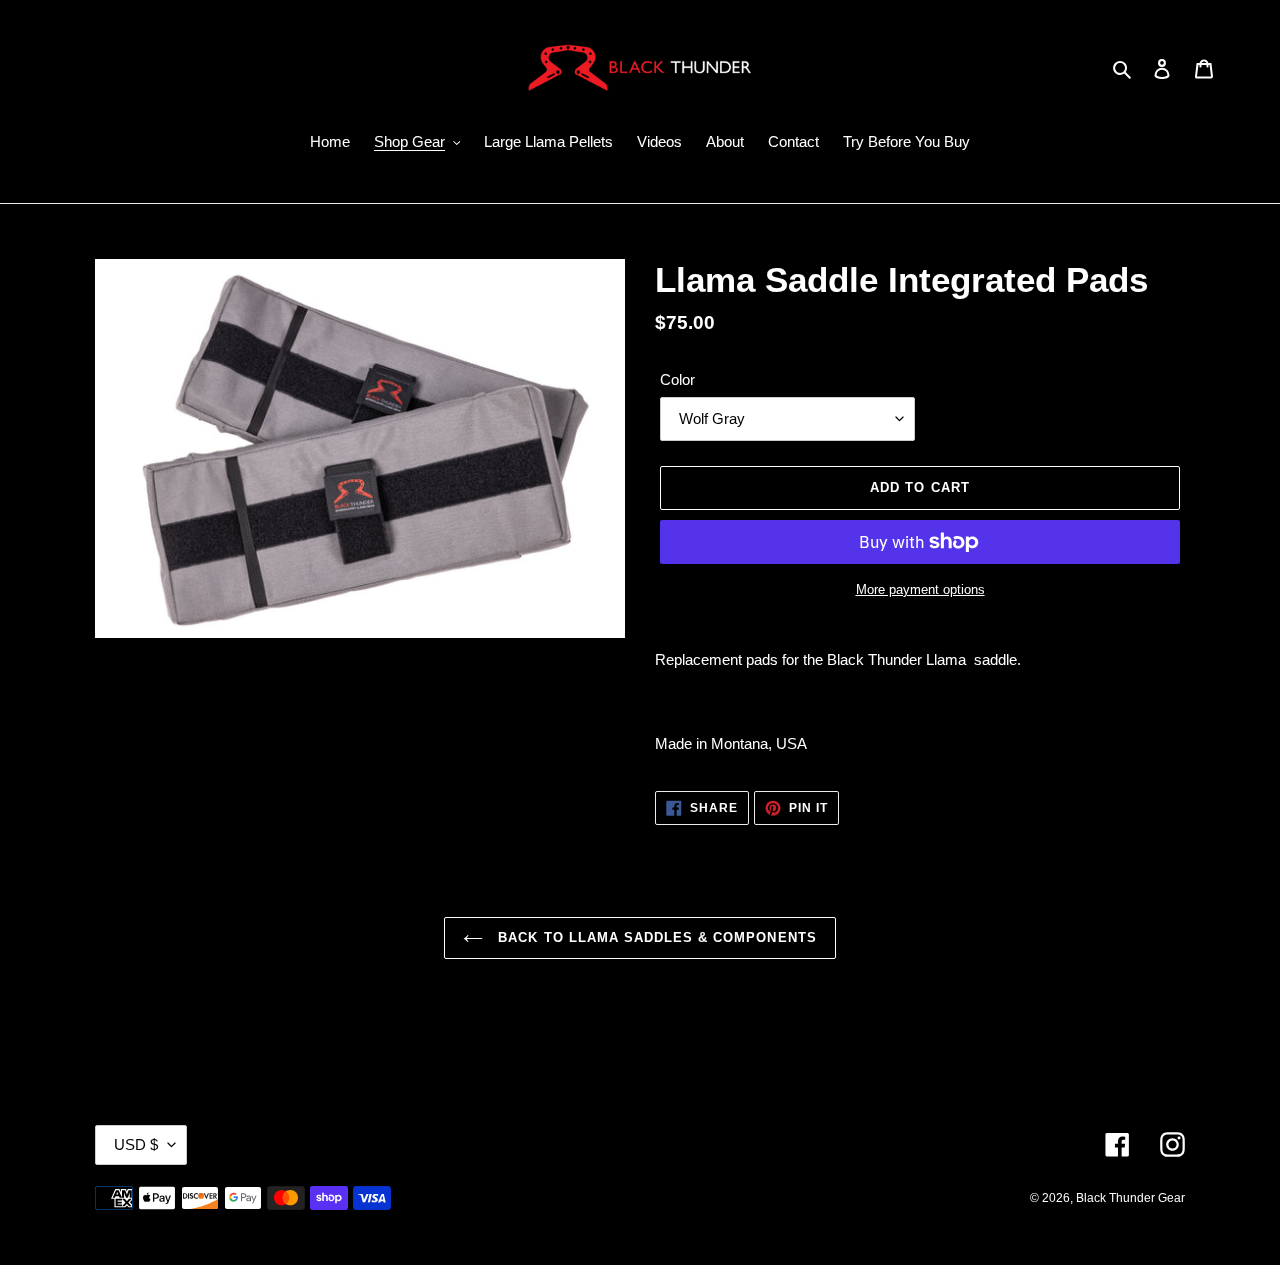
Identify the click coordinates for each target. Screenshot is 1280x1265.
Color (677, 379)
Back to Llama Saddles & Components (654, 937)
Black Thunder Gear (1130, 1198)
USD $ (136, 1144)
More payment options (920, 589)
